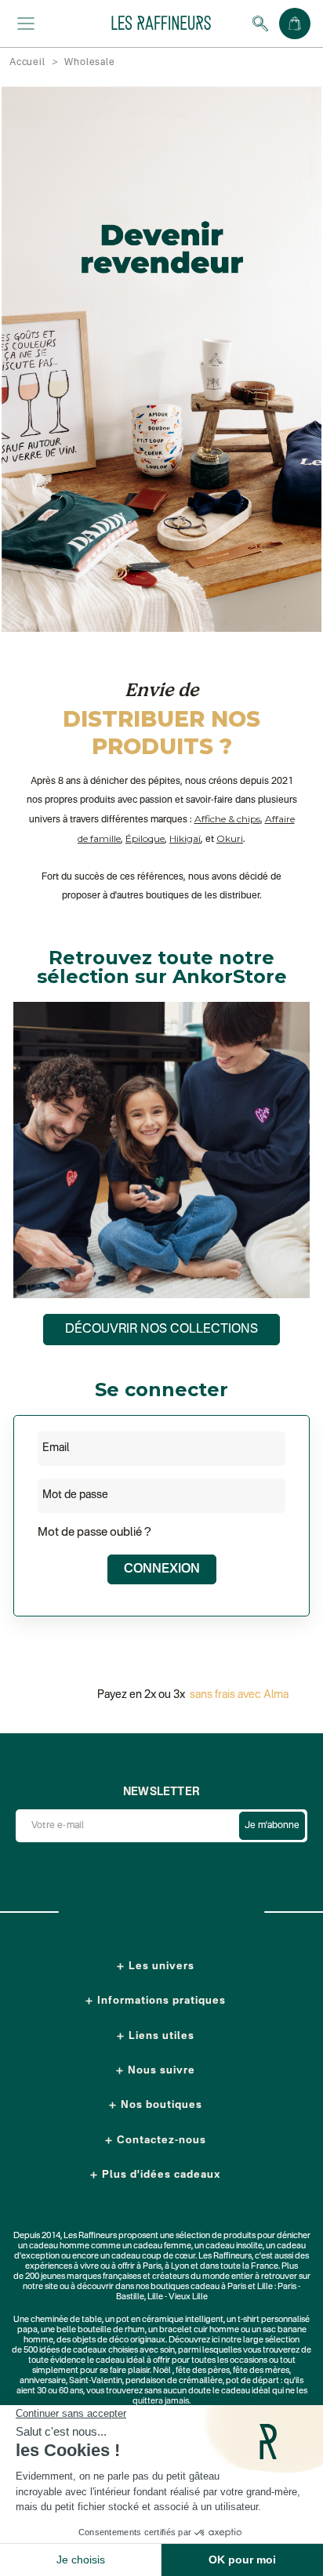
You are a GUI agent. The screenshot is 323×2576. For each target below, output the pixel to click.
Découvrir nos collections (161, 1330)
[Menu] (26, 24)
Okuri (230, 838)
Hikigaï (185, 838)
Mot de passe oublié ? (94, 1532)
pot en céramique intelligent (170, 2320)
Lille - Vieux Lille (178, 2297)
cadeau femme (162, 2246)
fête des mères (261, 2371)
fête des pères (203, 2371)
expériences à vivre (63, 2267)
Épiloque (145, 838)
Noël (162, 2371)
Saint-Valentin (96, 2381)
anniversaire (43, 2381)
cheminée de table (66, 2320)
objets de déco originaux (119, 2340)
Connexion (162, 1569)
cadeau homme (59, 2246)
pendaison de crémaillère (174, 2381)
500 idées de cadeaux (65, 2351)
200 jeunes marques (63, 2277)
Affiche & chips (227, 819)
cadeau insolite (234, 2246)
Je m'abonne (272, 1826)
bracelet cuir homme (199, 2330)
